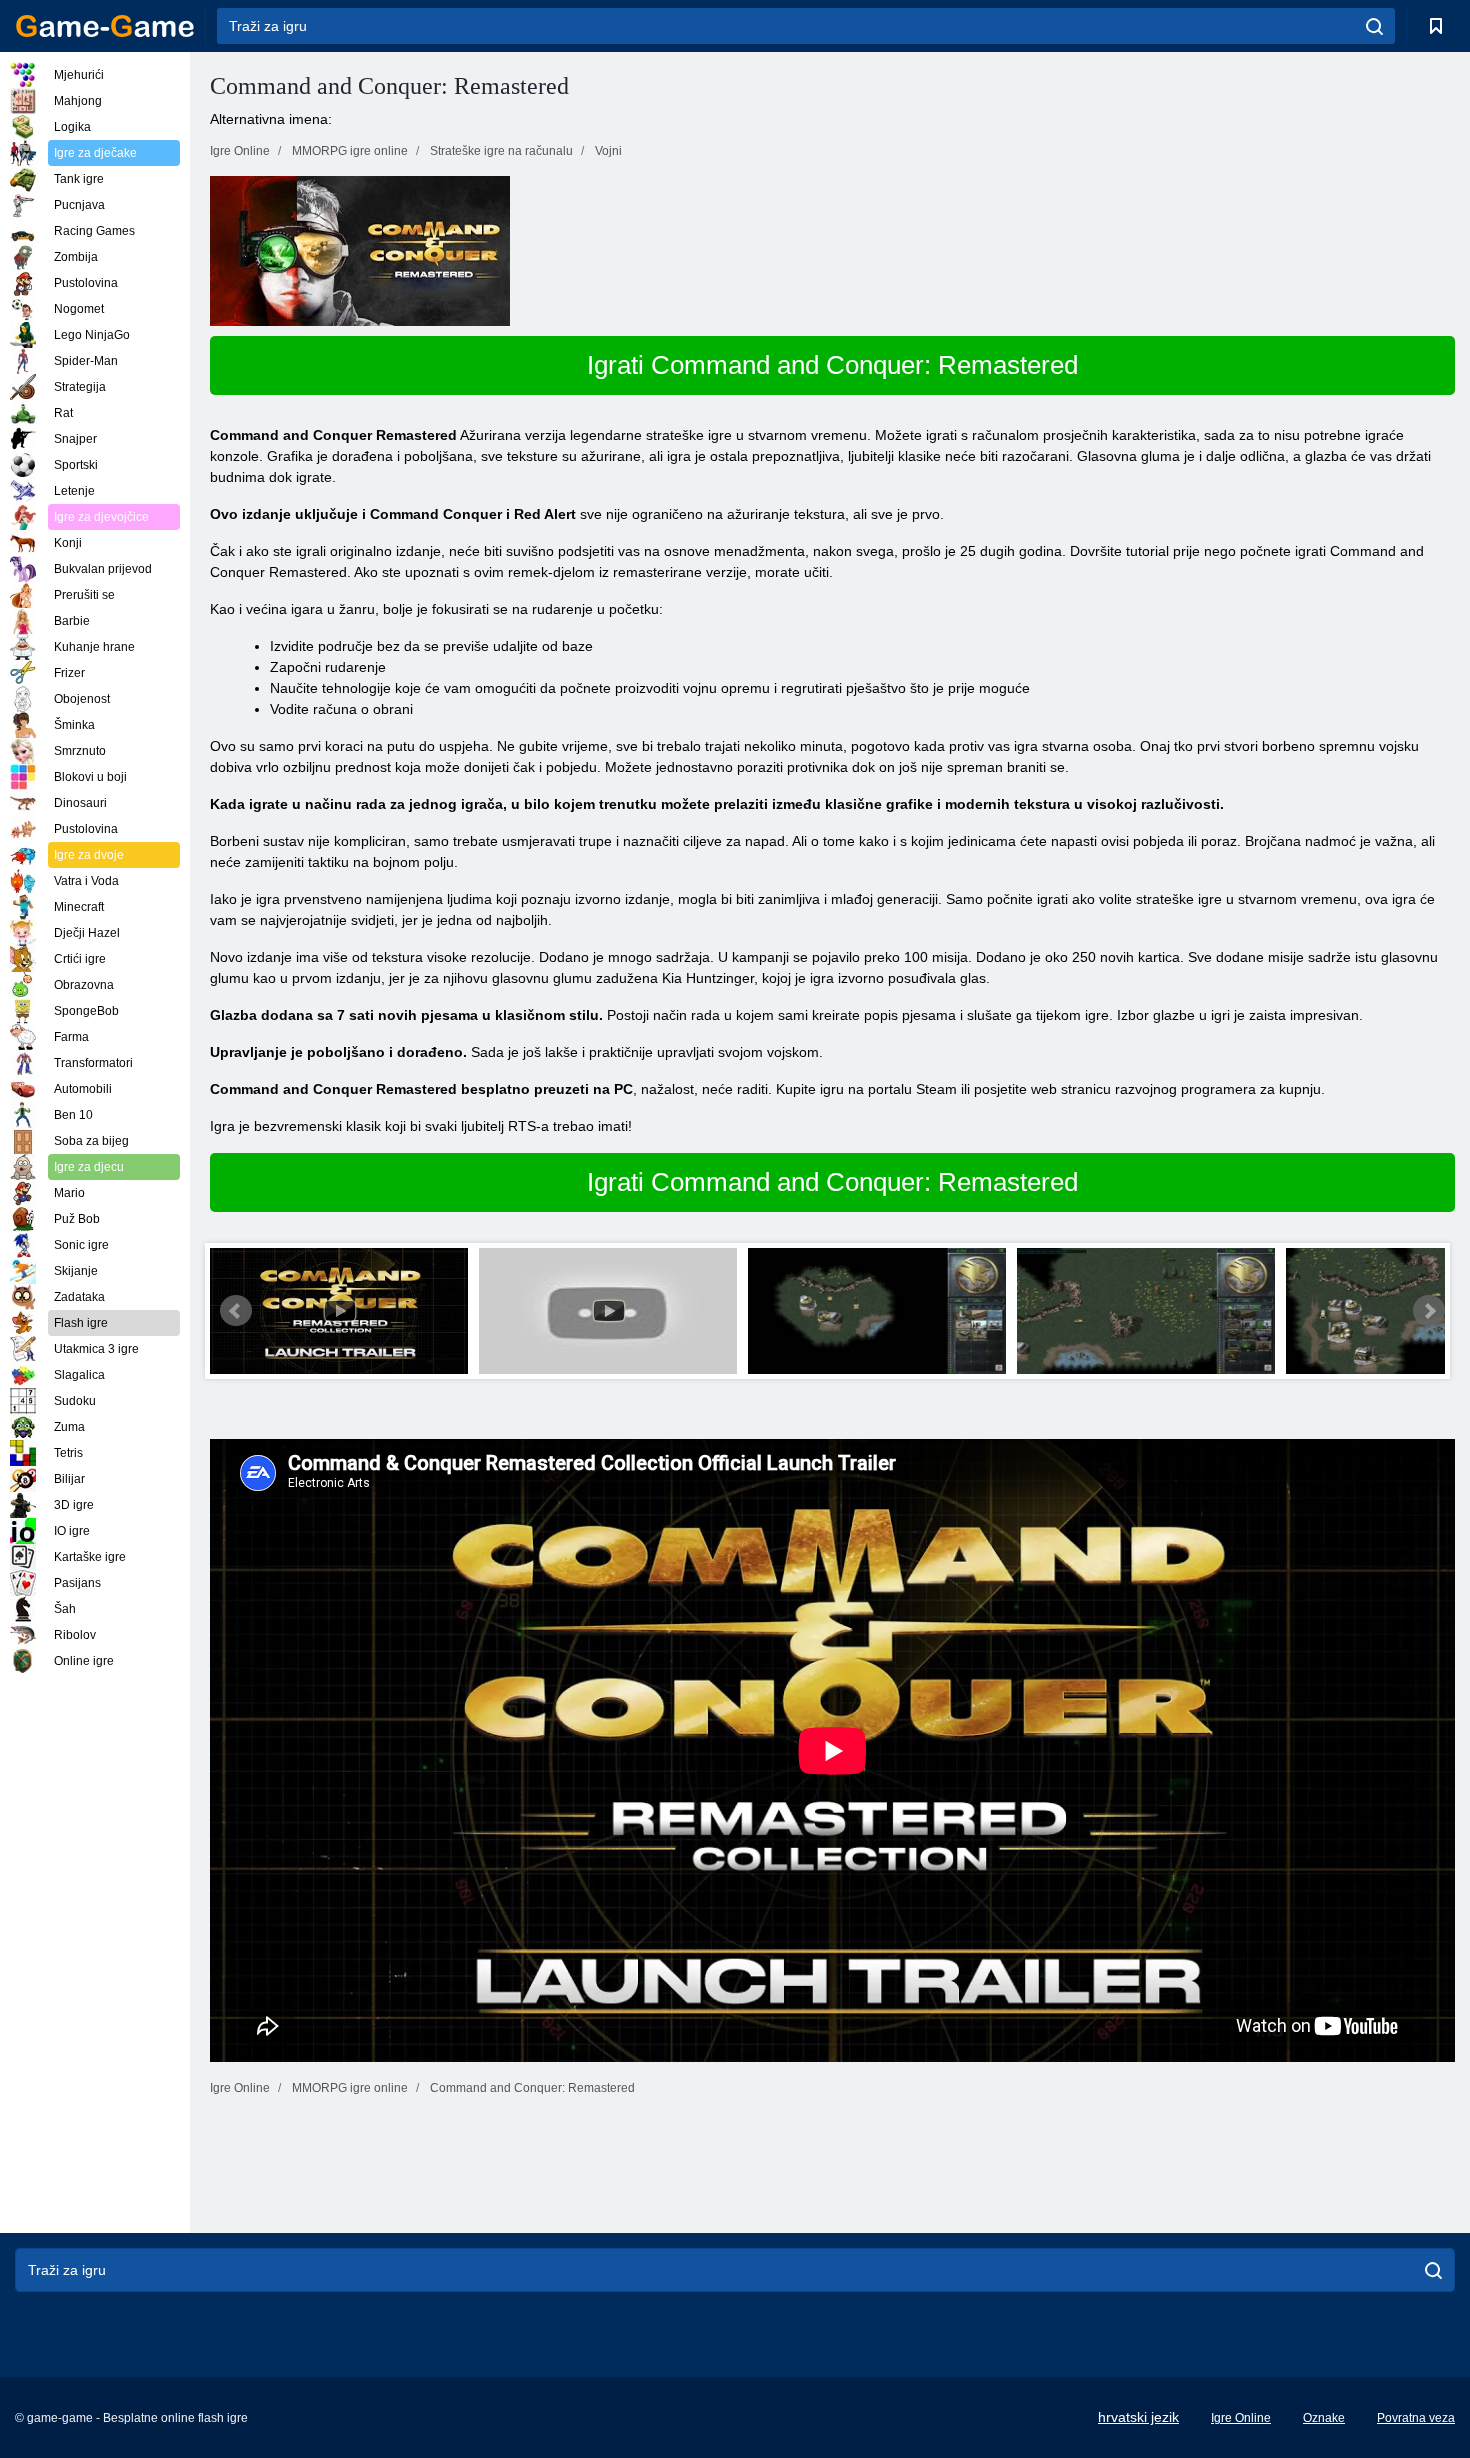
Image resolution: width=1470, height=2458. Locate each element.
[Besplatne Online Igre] (105, 26)
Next (1429, 1311)
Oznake (1324, 2418)
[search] (1374, 26)
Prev (236, 1311)
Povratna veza (1416, 2418)
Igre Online (1241, 2418)
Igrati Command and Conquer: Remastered (832, 365)
